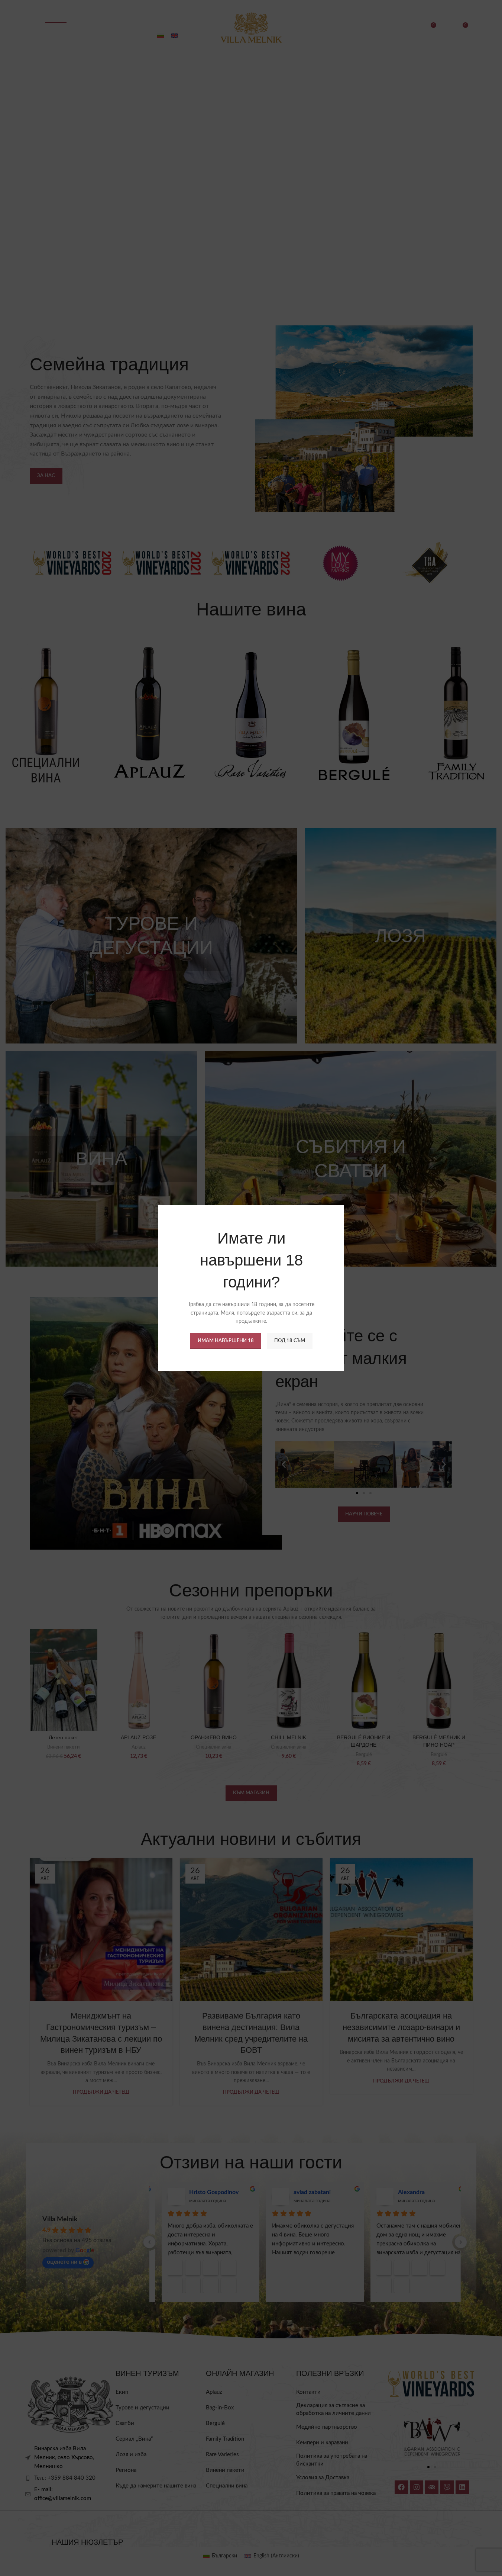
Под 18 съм (289, 1340)
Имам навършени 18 (225, 1340)
